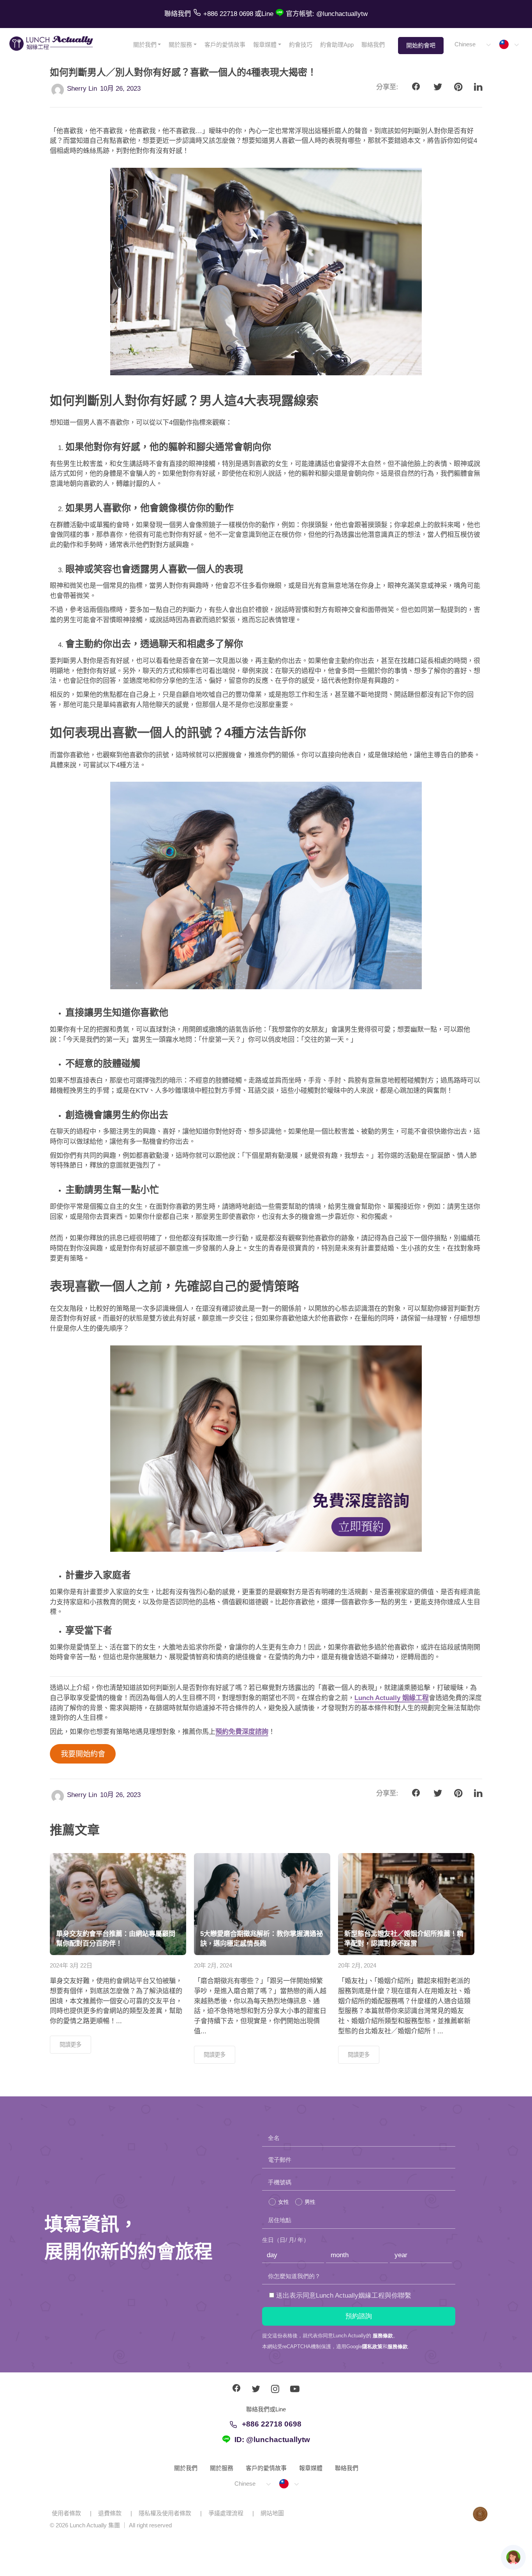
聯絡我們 (373, 45)
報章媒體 (265, 45)
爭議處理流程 (226, 2513)
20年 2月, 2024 (213, 1965)
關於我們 (145, 45)
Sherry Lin (82, 89)
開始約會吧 (421, 45)
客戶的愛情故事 (225, 45)
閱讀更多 (70, 2045)
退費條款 (110, 2513)
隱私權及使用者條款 (165, 2513)
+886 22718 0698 (272, 2424)
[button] (472, 45)
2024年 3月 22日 (71, 1965)
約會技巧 (301, 45)
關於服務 (180, 45)
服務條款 (383, 2336)
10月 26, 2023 (120, 89)
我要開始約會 (83, 1754)
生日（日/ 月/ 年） (286, 2240)
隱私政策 (372, 2347)
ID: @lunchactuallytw (272, 2440)
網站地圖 (272, 2513)
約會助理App (337, 45)
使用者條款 (66, 2513)
